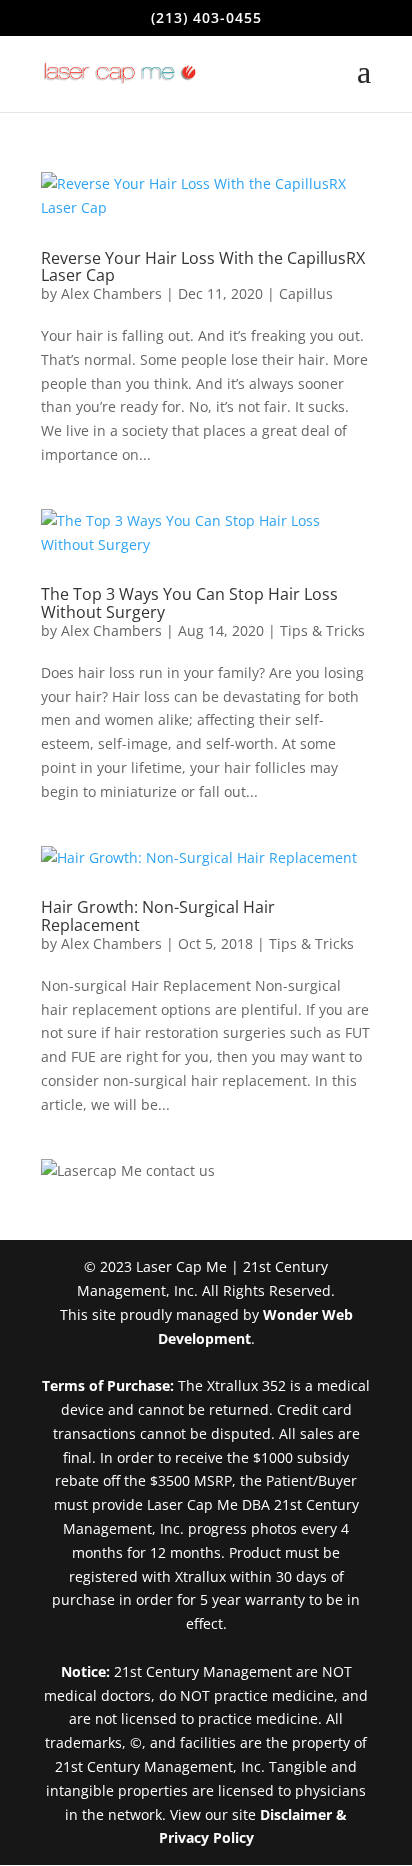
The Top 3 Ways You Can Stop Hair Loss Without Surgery (189, 603)
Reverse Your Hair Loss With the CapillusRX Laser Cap (203, 267)
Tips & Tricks (322, 630)
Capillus (306, 293)
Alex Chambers (111, 293)
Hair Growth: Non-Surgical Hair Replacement (158, 916)
